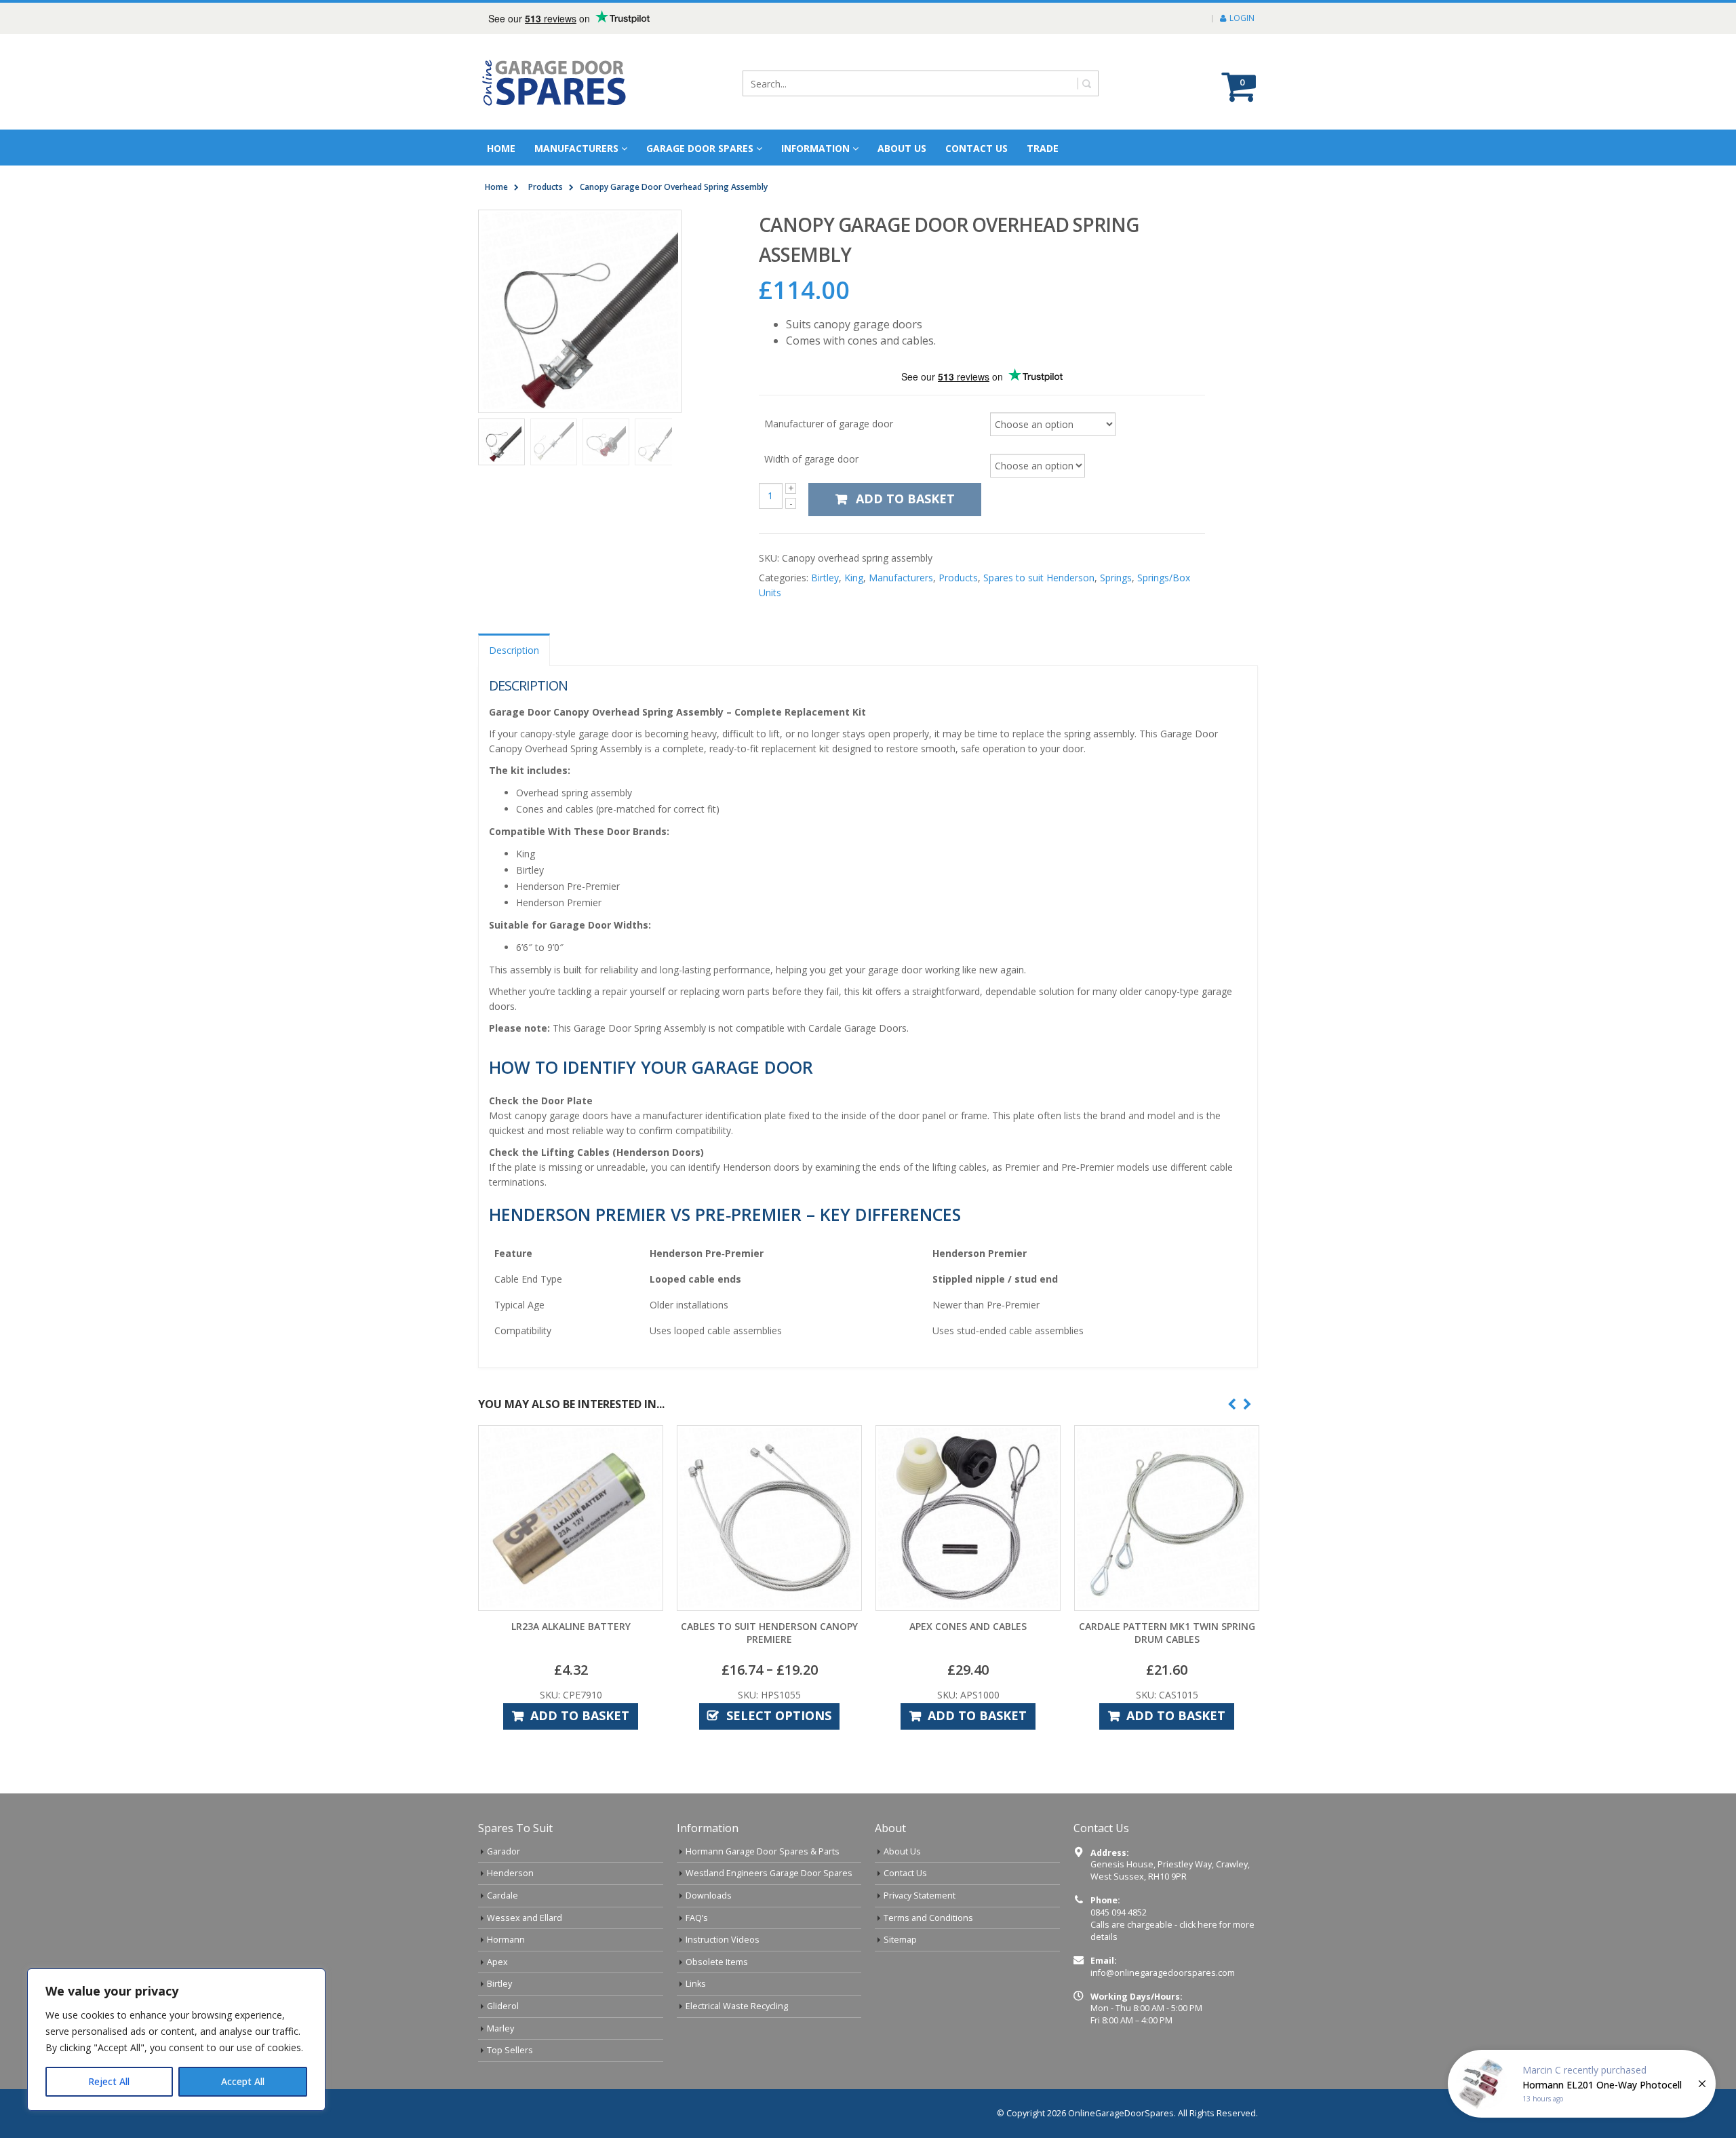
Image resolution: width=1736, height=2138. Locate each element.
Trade (1043, 148)
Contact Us (976, 148)
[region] (176, 2040)
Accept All (243, 2081)
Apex (497, 1962)
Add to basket (905, 499)
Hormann (506, 1940)
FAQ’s (697, 1918)
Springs (1116, 578)
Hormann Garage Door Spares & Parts (763, 1851)
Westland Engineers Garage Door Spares (769, 1873)
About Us (902, 1851)
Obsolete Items (717, 1962)
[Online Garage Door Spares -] (555, 82)
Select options (779, 1715)
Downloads (709, 1896)
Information (815, 148)
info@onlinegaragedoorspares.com (1163, 1973)
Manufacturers (576, 148)
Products (958, 578)
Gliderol (503, 2006)
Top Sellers (510, 2050)
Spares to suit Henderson (1039, 578)
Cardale (502, 1896)
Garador (504, 1851)
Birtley (825, 578)
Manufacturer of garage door (829, 423)
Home (501, 148)
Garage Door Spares (700, 148)
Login (1242, 18)
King (854, 578)
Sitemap (900, 1940)
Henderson (510, 1873)
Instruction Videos (723, 1940)
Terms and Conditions (928, 1918)
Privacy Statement (920, 1896)
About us (902, 148)
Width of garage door (811, 459)
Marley (500, 2028)
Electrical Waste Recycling (737, 2006)
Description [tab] (514, 650)
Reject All (109, 2081)
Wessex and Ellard (525, 1918)
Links (696, 1984)
